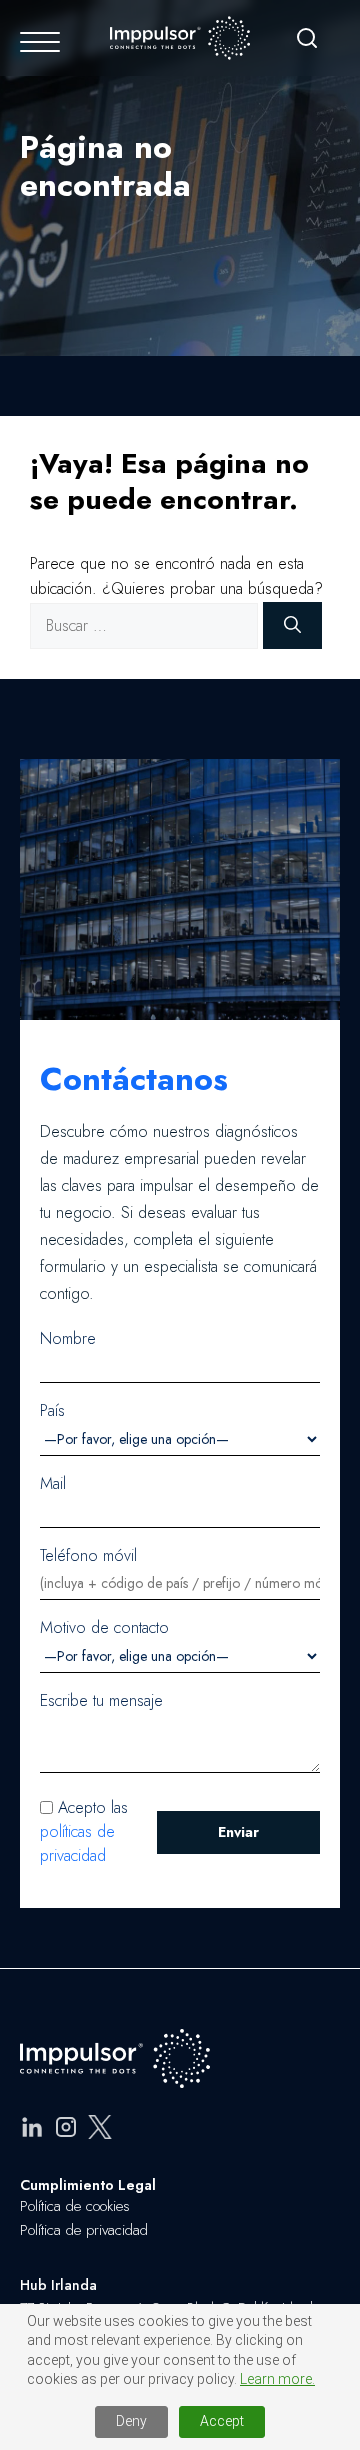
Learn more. (277, 2379)
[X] (100, 2130)
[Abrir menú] (40, 42)
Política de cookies (75, 2206)
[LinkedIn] (32, 2130)
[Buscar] (307, 42)
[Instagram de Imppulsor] (66, 2130)
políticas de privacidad (77, 1843)
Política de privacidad (84, 2230)
